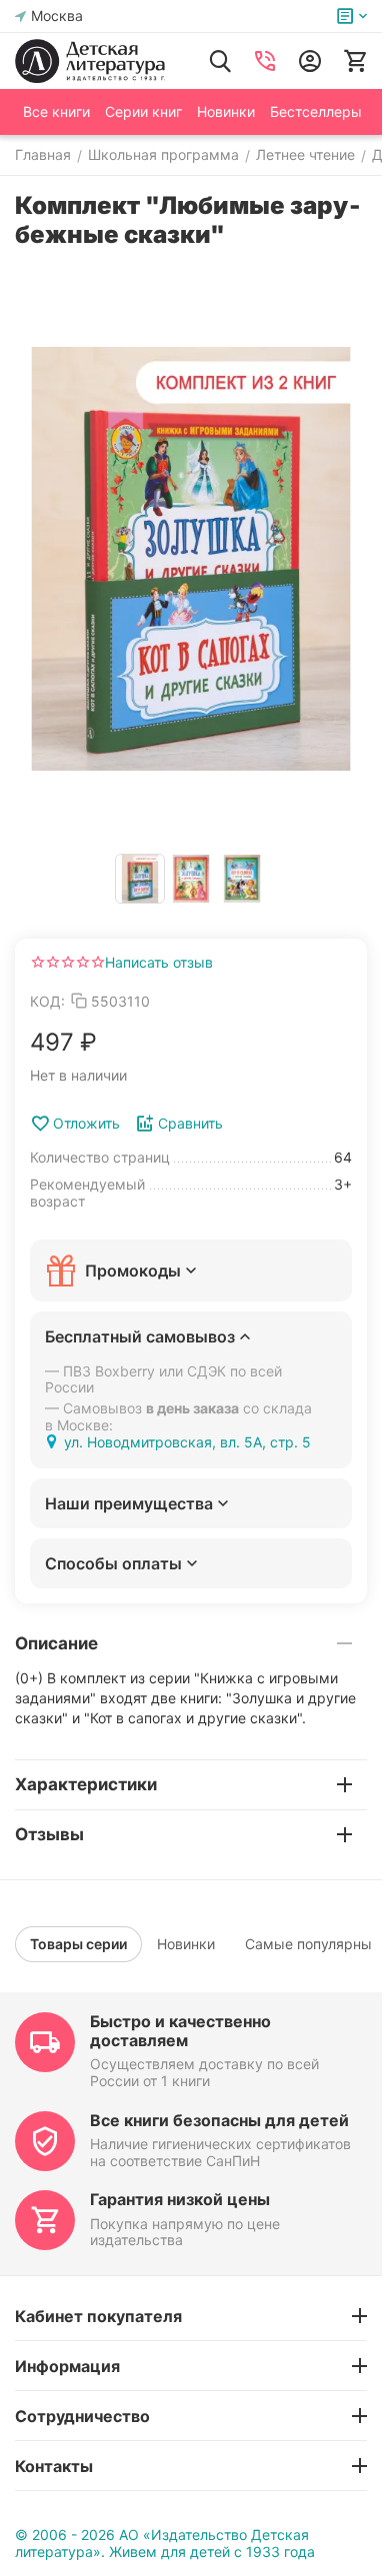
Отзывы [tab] (49, 1834)
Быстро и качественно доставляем (180, 2031)
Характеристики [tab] (86, 1784)
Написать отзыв (159, 962)
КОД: (47, 1001)
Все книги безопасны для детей (219, 2120)
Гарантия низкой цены (180, 2199)
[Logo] (90, 61)
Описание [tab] (56, 1643)
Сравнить (190, 1123)
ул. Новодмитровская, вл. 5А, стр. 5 (187, 1442)
